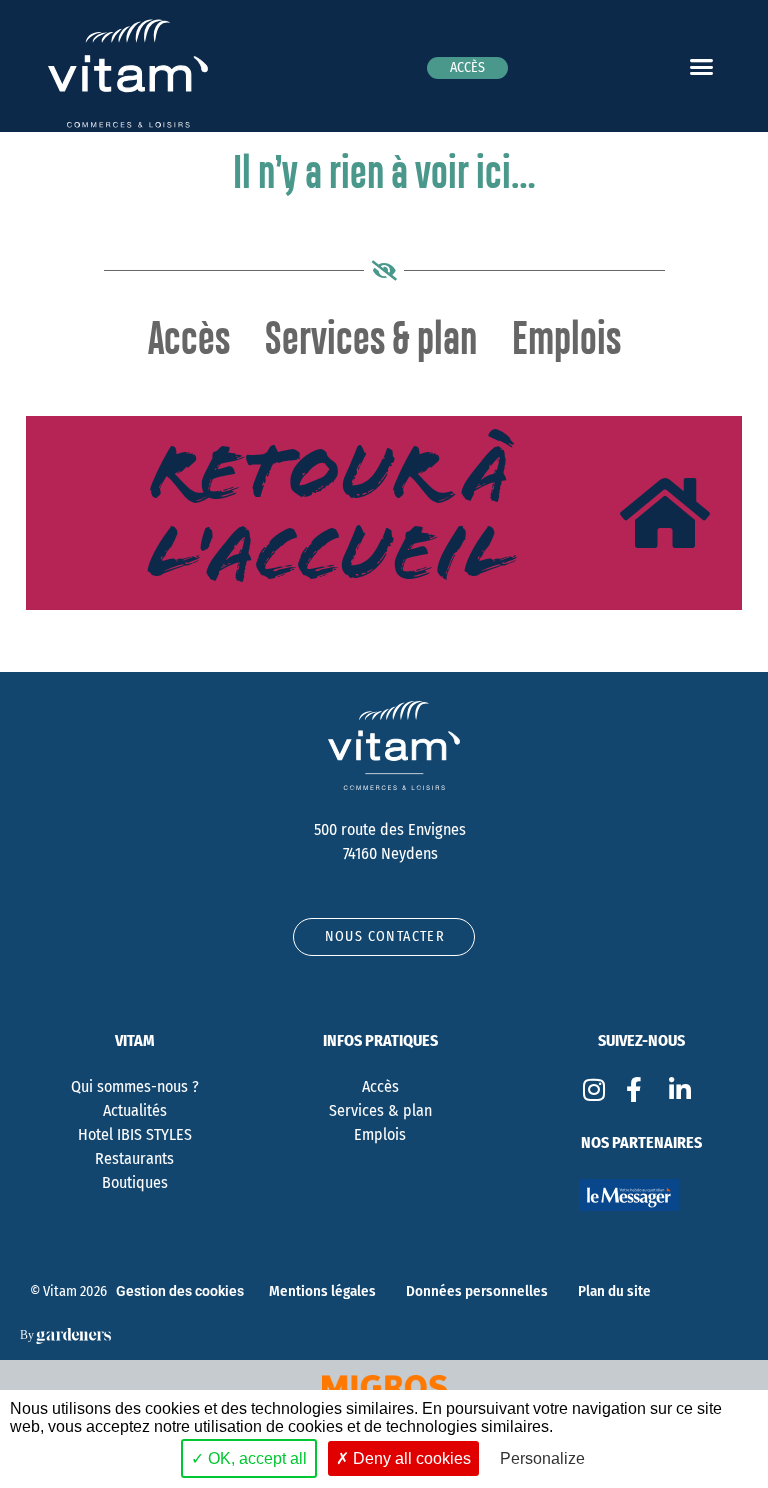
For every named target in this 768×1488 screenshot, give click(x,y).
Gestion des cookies (180, 1291)
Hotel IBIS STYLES (135, 1134)
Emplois (566, 341)
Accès (189, 341)
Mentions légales (322, 1291)
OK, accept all (255, 1458)
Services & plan (371, 341)
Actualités (135, 1110)
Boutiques (135, 1182)
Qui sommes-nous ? (135, 1086)
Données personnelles (477, 1291)
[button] (701, 66)
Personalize (542, 1458)
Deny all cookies (410, 1458)
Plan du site (614, 1291)
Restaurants (134, 1158)
